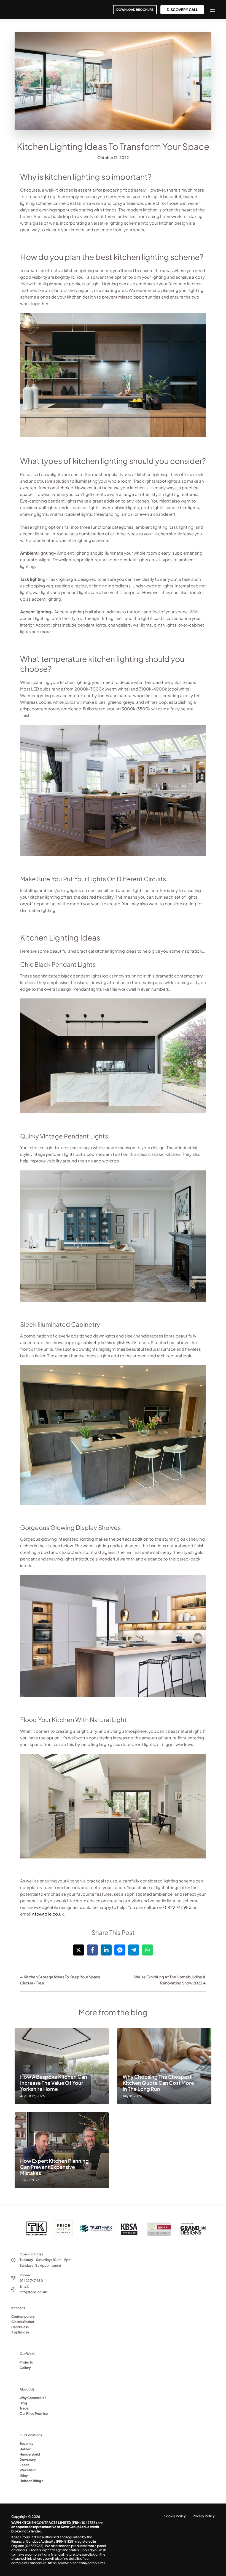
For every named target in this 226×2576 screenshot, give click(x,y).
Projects (26, 2362)
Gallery (25, 2368)
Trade (24, 2408)
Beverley (26, 2444)
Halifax (25, 2449)
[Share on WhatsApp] (147, 1950)
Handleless (20, 2327)
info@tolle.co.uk (48, 1914)
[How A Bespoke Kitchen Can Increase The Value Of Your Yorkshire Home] (62, 2066)
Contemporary (23, 2316)
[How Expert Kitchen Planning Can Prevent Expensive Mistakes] (62, 2150)
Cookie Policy (175, 2516)
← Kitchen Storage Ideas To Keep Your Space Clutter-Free (60, 1980)
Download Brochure (135, 10)
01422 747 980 (177, 1907)
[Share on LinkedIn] (106, 1950)
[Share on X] (79, 1950)
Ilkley (24, 2476)
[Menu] (212, 10)
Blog (23, 2403)
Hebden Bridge (31, 2481)
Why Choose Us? (33, 2398)
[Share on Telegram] (134, 1950)
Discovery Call (182, 10)
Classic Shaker (23, 2322)
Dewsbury (28, 2460)
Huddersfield (30, 2454)
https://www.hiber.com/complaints (77, 2563)
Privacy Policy (204, 2516)
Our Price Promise (34, 2414)
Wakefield (28, 2470)
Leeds (24, 2465)
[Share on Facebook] (92, 1950)
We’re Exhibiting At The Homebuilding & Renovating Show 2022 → (170, 1980)
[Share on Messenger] (120, 1950)
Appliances (20, 2332)
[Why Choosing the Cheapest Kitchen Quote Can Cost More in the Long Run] (164, 2066)
